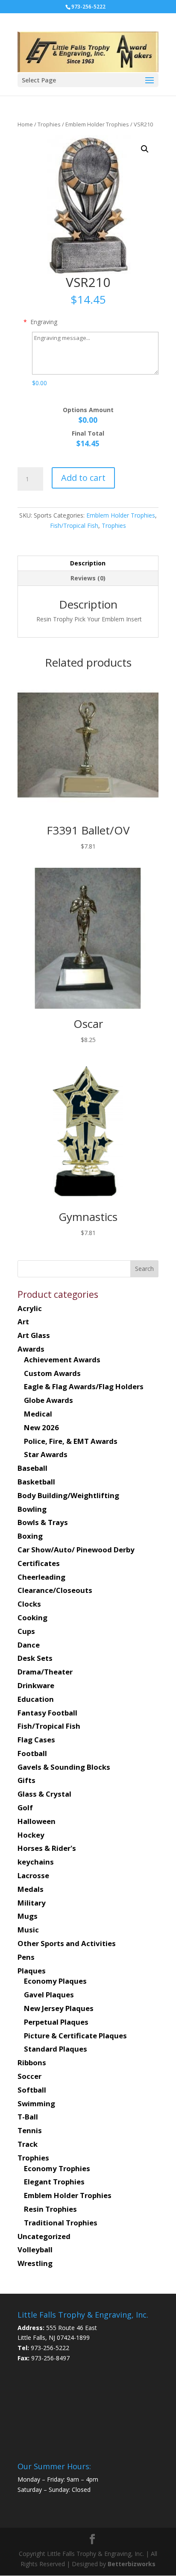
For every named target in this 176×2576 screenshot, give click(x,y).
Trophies (49, 124)
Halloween (37, 1821)
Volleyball (35, 2250)
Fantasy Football (47, 1713)
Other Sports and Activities (67, 1943)
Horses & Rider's (47, 1848)
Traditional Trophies (61, 2223)
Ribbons (32, 2062)
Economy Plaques (55, 1981)
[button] (145, 149)
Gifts (26, 1780)
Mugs (28, 1916)
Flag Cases (36, 1740)
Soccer (29, 2076)
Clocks (29, 1604)
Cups (26, 1631)
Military (32, 1903)
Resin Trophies (50, 2209)
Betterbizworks (131, 2564)
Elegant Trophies (54, 2182)
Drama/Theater (45, 1672)
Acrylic (30, 1308)
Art (23, 1322)
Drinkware (36, 1685)
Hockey (31, 1835)
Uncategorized (44, 2236)
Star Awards (46, 1454)
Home (25, 124)
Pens (26, 1957)
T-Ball (28, 2117)
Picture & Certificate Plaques (75, 2036)
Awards (31, 1349)
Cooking (32, 1617)
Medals (31, 1889)
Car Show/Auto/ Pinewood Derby (76, 1550)
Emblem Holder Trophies (97, 124)
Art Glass (34, 1335)
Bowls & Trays (43, 1522)
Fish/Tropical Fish (74, 525)
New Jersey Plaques (59, 2008)
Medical (38, 1414)
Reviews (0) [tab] (88, 578)
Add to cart (83, 478)
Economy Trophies (57, 2168)
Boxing (30, 1536)
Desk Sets (35, 1658)
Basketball (36, 1482)
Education (36, 1699)
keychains (36, 1862)
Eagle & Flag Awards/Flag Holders (84, 1386)
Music (28, 1930)
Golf (25, 1808)
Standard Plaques (56, 2049)
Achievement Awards (62, 1360)
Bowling (32, 1509)
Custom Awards (52, 1373)
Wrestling (35, 2263)
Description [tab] (88, 563)
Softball (32, 2090)
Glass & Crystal (44, 1794)
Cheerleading (41, 1577)
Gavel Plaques (49, 1995)
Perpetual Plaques (56, 2022)
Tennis (30, 2130)
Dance (29, 1645)
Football (32, 1753)
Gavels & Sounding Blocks (64, 1767)
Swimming (36, 2103)
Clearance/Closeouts (55, 1590)
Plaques (32, 1971)
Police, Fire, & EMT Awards (71, 1441)
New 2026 (41, 1427)
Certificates (39, 1563)
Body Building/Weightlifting (68, 1495)
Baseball (32, 1468)
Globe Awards (48, 1400)
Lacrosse (33, 1875)
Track (28, 2144)
